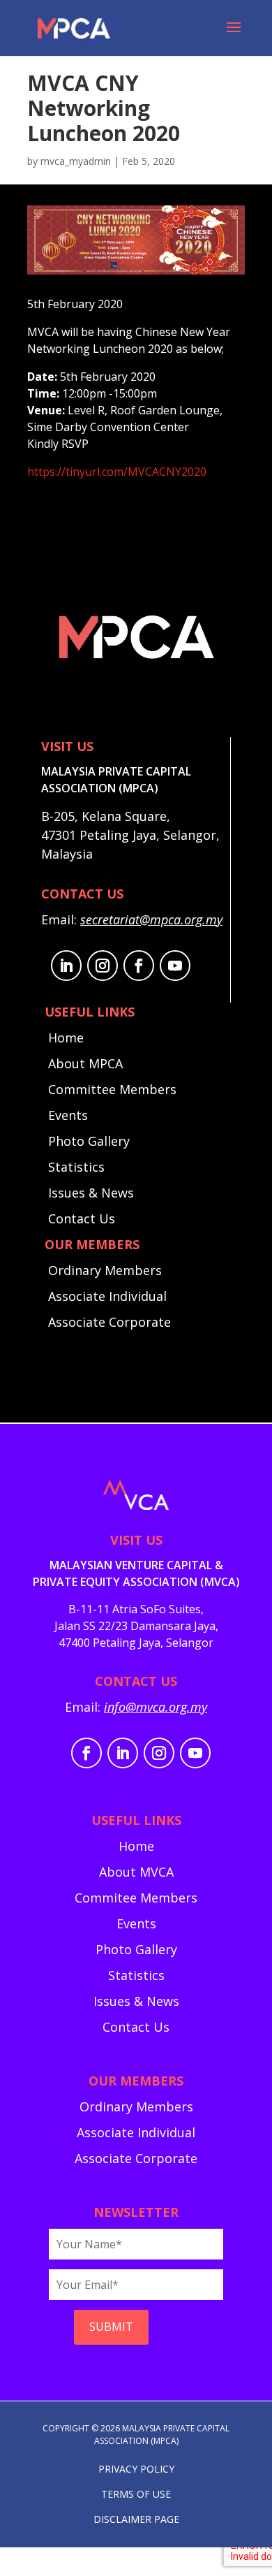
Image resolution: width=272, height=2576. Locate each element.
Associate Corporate (109, 1322)
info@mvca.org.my (156, 1707)
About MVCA (136, 1872)
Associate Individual (107, 1296)
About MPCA (85, 1063)
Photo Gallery (89, 1141)
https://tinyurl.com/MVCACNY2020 (117, 472)
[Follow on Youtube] (175, 966)
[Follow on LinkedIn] (66, 966)
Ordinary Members (105, 1270)
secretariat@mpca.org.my (151, 919)
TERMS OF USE (136, 2494)
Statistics (76, 1167)
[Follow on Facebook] (139, 966)
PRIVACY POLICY (136, 2469)
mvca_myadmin (76, 161)
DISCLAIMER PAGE (136, 2519)
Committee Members (112, 1089)
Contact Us (82, 1218)
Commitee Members (136, 1898)
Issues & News (91, 1193)
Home (66, 1038)
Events (68, 1115)
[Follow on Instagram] (103, 966)
